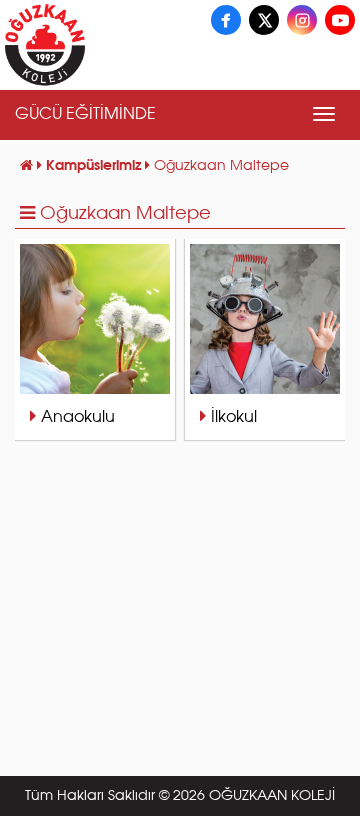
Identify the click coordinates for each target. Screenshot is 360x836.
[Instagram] (302, 20)
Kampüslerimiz (95, 166)
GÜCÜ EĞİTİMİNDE (85, 115)
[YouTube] (340, 20)
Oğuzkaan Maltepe (125, 214)
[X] (264, 20)
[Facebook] (226, 20)
